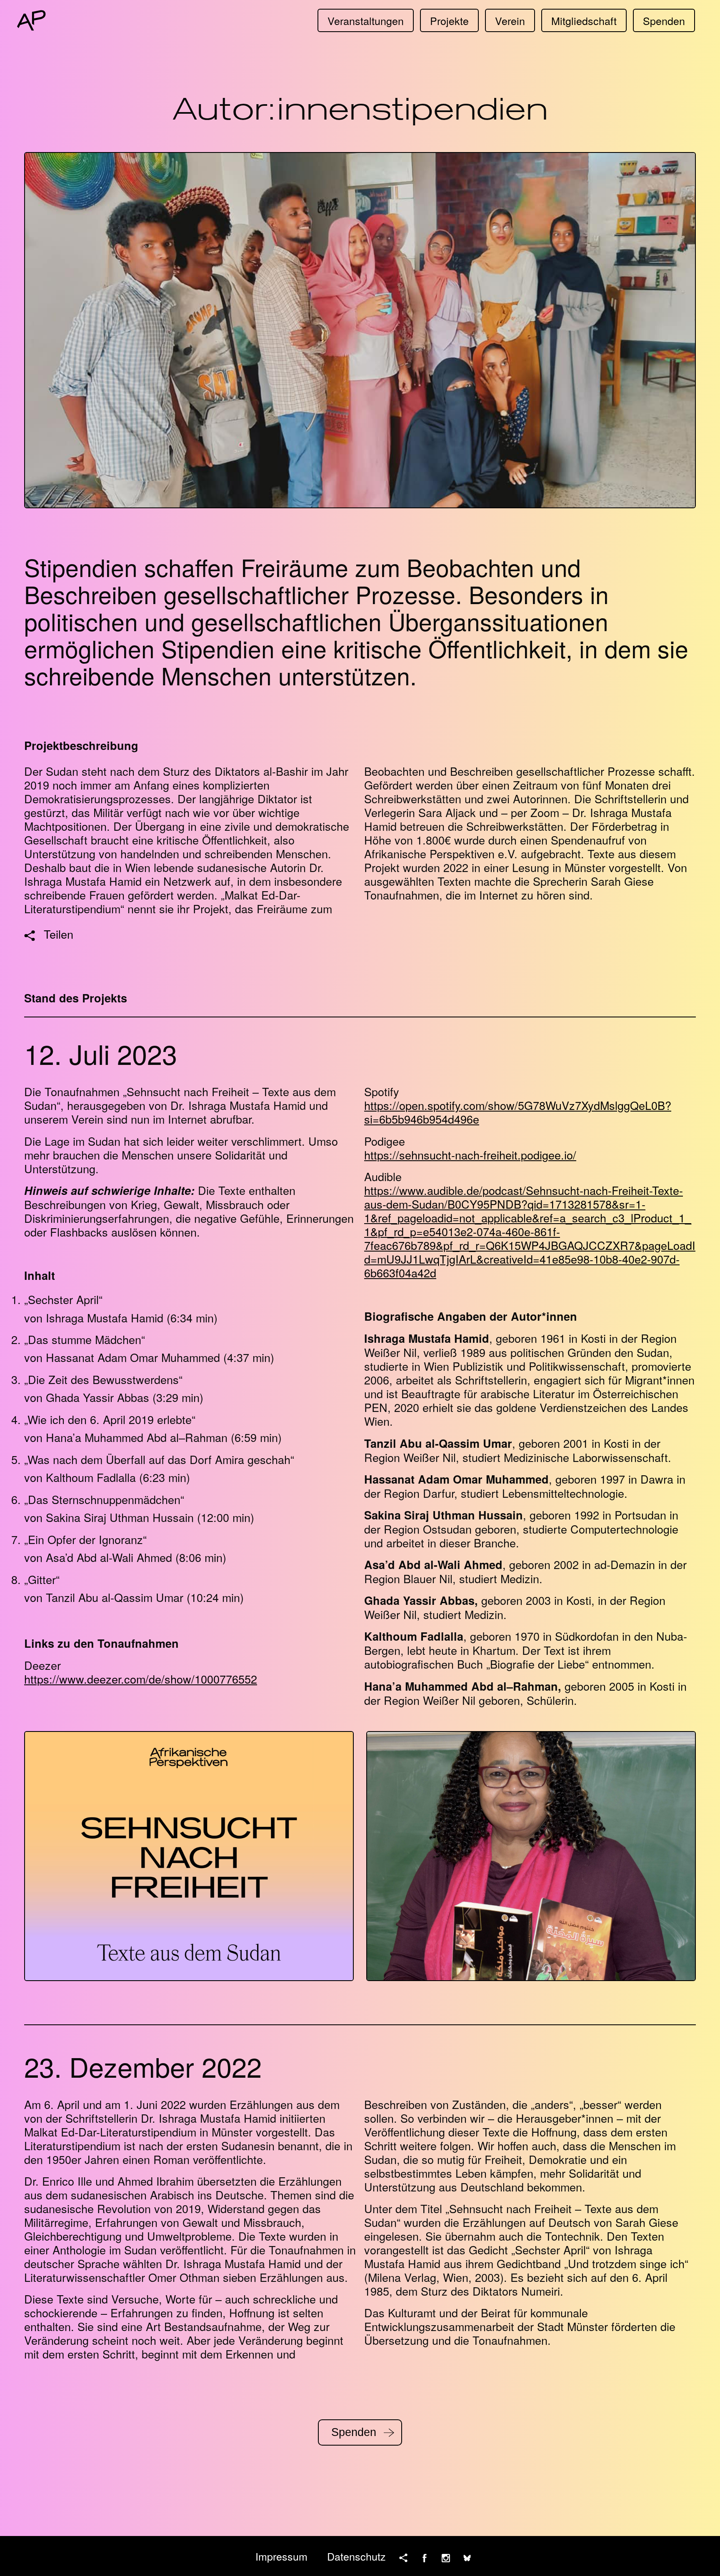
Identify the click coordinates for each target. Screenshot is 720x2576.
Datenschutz (356, 2556)
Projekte (449, 20)
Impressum (281, 2556)
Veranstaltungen (366, 20)
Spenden (664, 20)
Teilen (59, 934)
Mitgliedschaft (584, 20)
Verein (510, 20)
